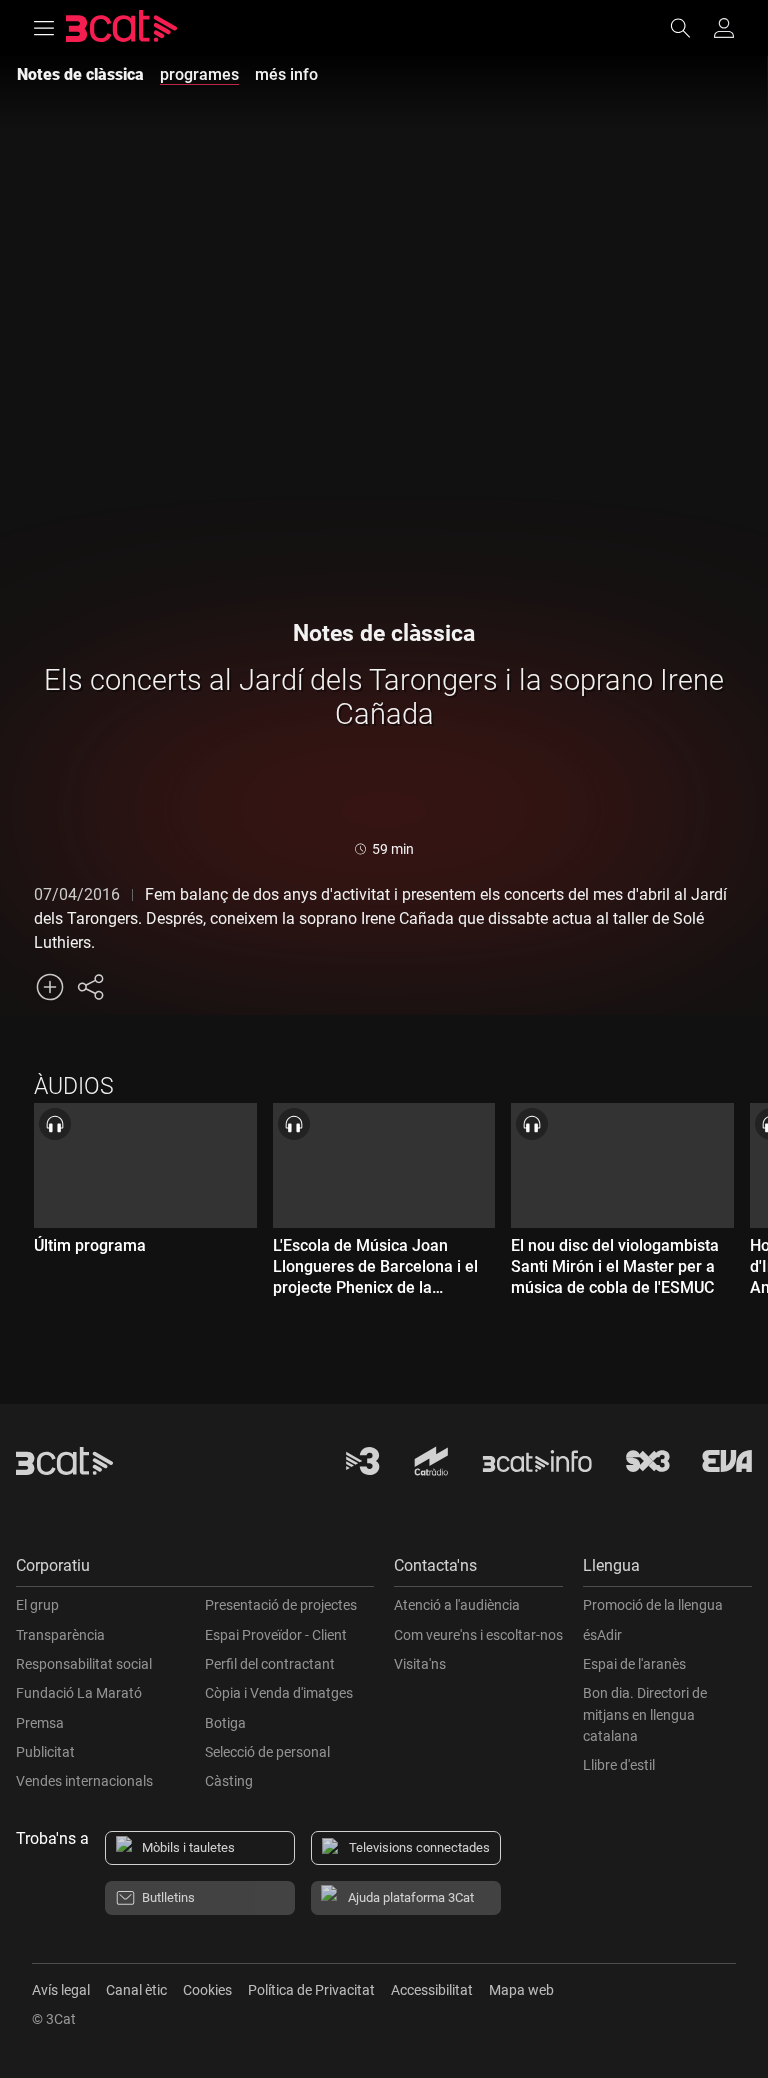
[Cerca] (690, 28)
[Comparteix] (90, 987)
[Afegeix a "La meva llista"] (50, 987)
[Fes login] (724, 28)
